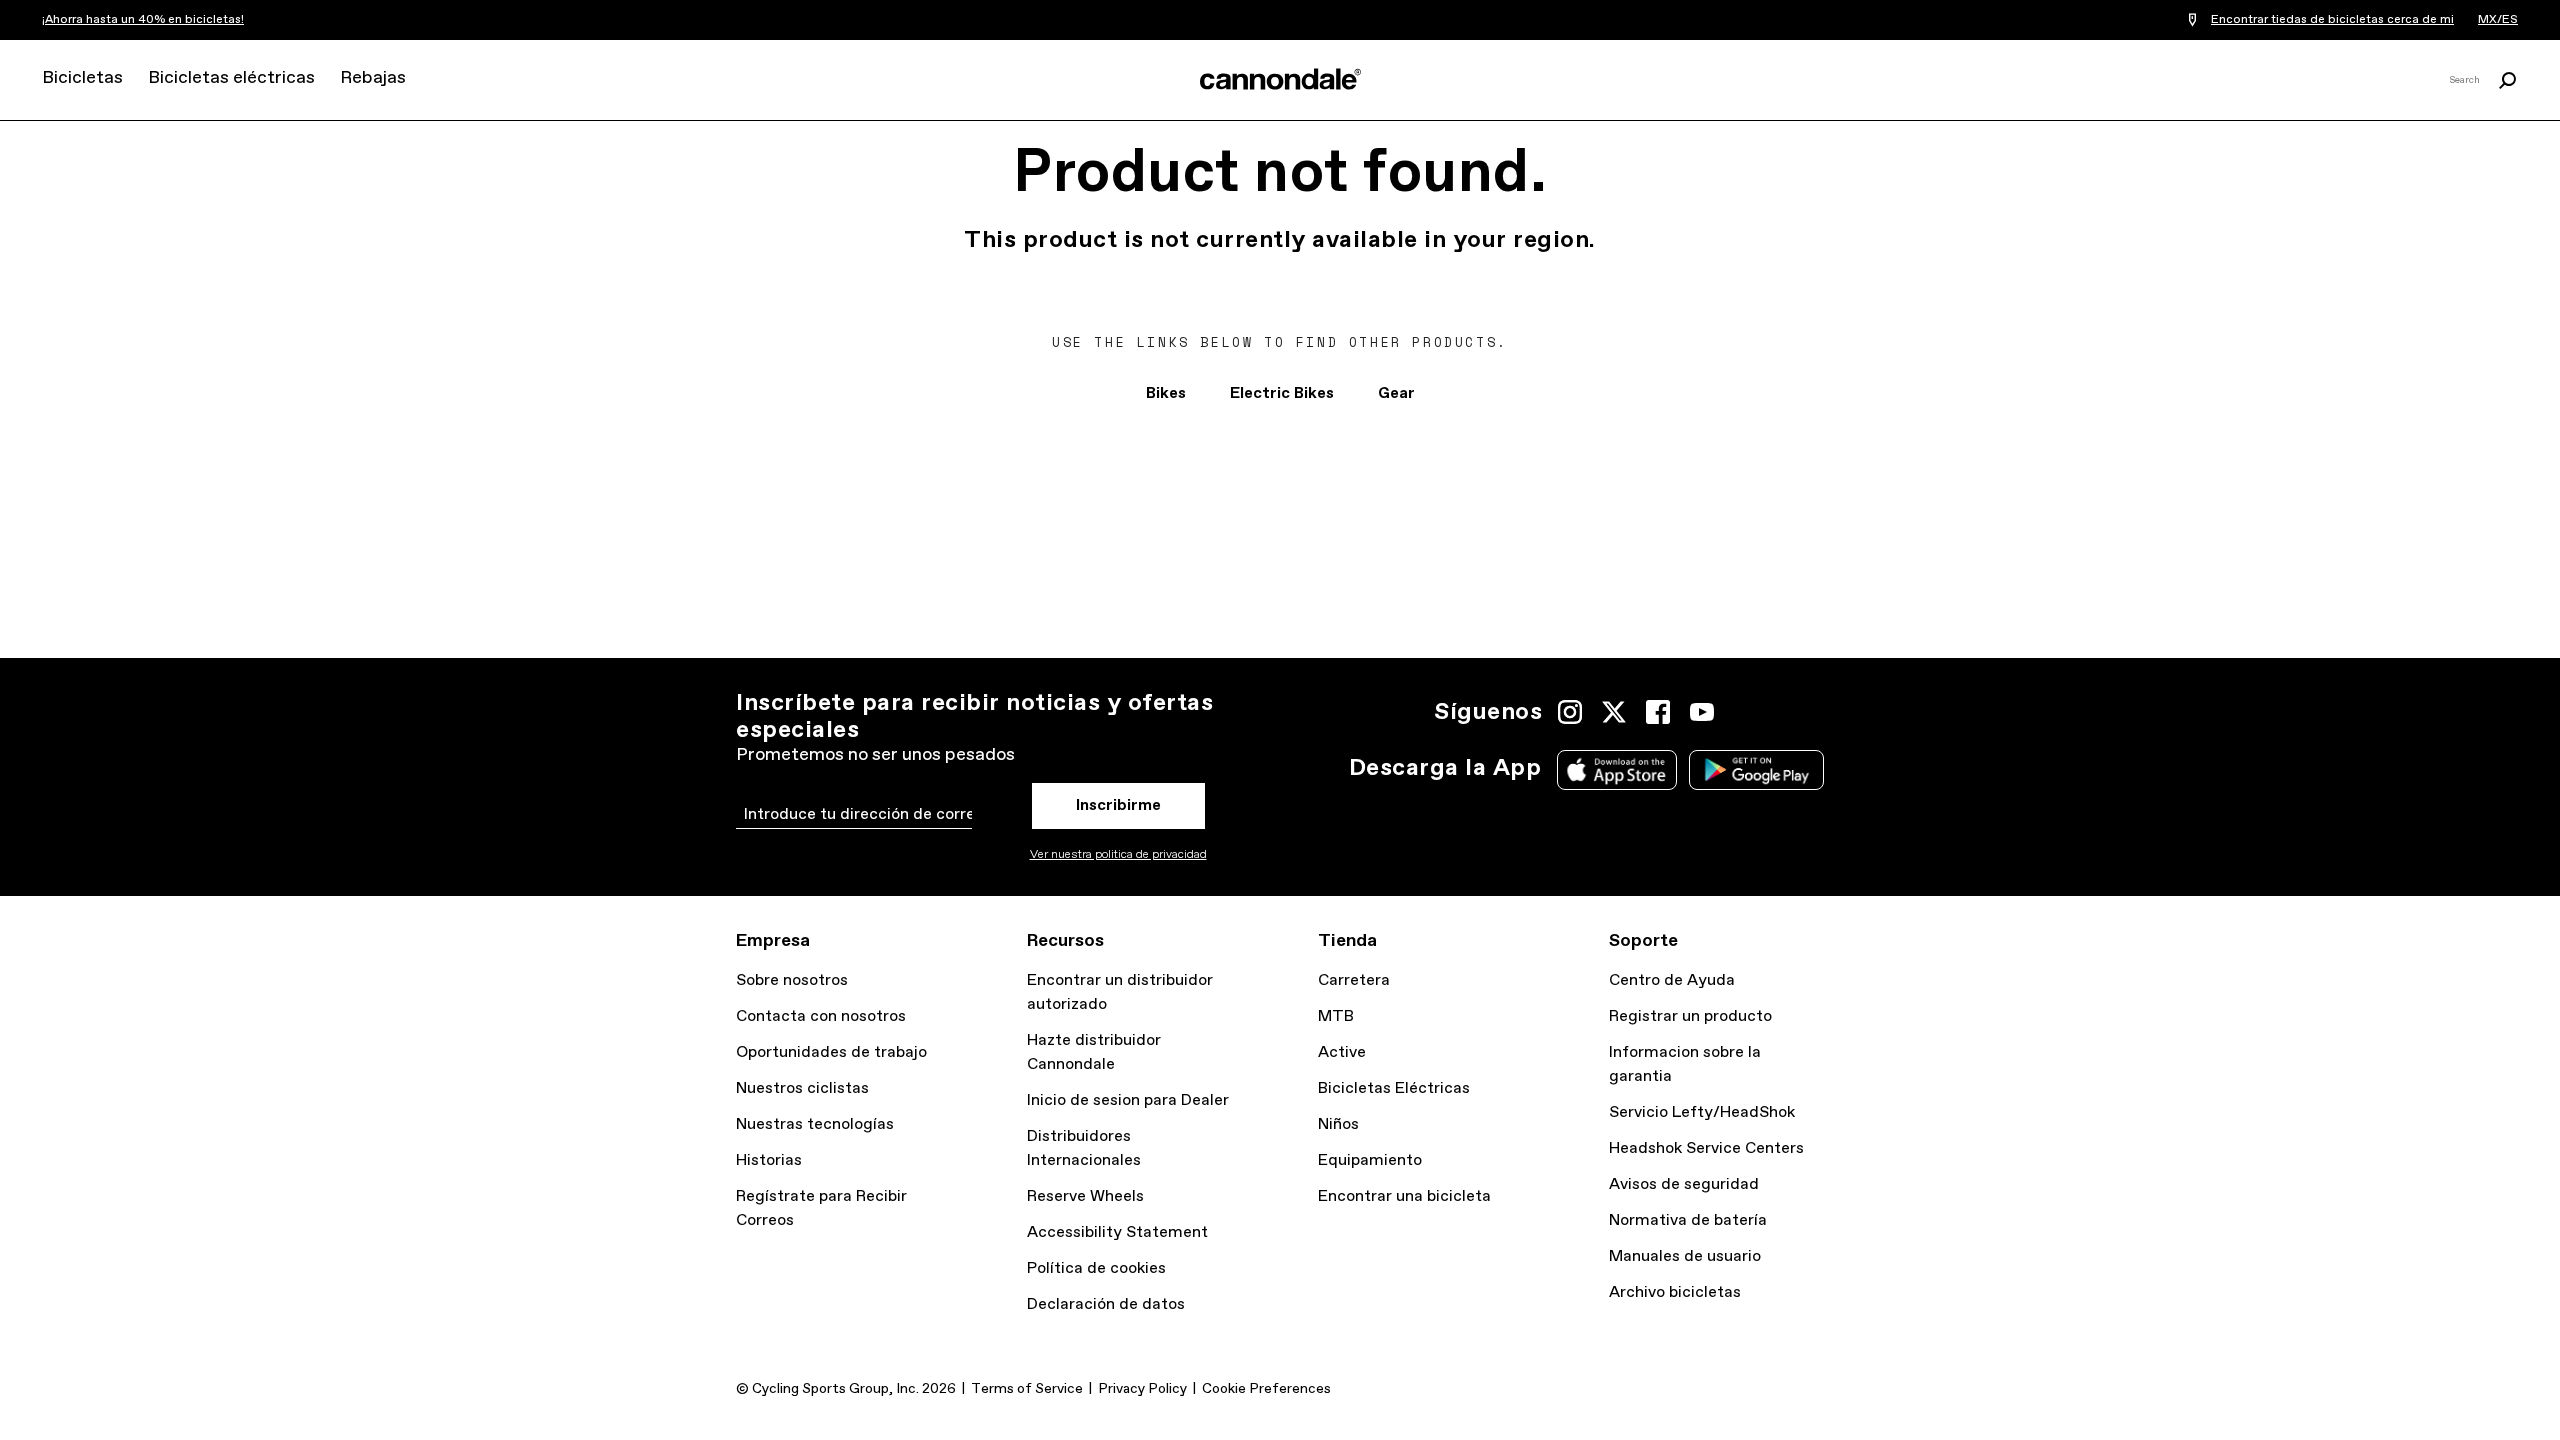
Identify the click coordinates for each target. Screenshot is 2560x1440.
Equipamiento (1370, 1160)
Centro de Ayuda (1672, 980)
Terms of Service (1027, 1389)
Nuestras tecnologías (815, 1124)
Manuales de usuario (1685, 1256)
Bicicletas (82, 78)
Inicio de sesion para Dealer (1128, 1100)
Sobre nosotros (792, 980)
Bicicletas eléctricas (231, 78)
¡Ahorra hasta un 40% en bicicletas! (143, 20)
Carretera (1354, 980)
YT (1702, 712)
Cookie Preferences (1266, 1389)
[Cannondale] (1280, 79)
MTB (1336, 1016)
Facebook (1658, 712)
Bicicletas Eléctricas (1394, 1088)
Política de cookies (1096, 1268)
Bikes (1166, 393)
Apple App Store (1617, 770)
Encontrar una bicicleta (1404, 1196)
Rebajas (373, 78)
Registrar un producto (1690, 1016)
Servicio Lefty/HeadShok (1702, 1112)
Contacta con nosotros (821, 1016)
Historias (769, 1160)
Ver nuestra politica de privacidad (1118, 855)
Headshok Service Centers (1706, 1148)
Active (1342, 1052)
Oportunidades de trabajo (831, 1052)
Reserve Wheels (1085, 1196)
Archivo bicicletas (1675, 1292)
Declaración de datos (1106, 1304)
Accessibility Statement (1117, 1232)
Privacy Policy (1142, 1389)
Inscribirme (1118, 805)
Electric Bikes (1282, 393)
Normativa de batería (1688, 1220)
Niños (1338, 1124)
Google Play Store (1756, 770)
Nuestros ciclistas (802, 1088)
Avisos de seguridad (1684, 1184)
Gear (1396, 393)
